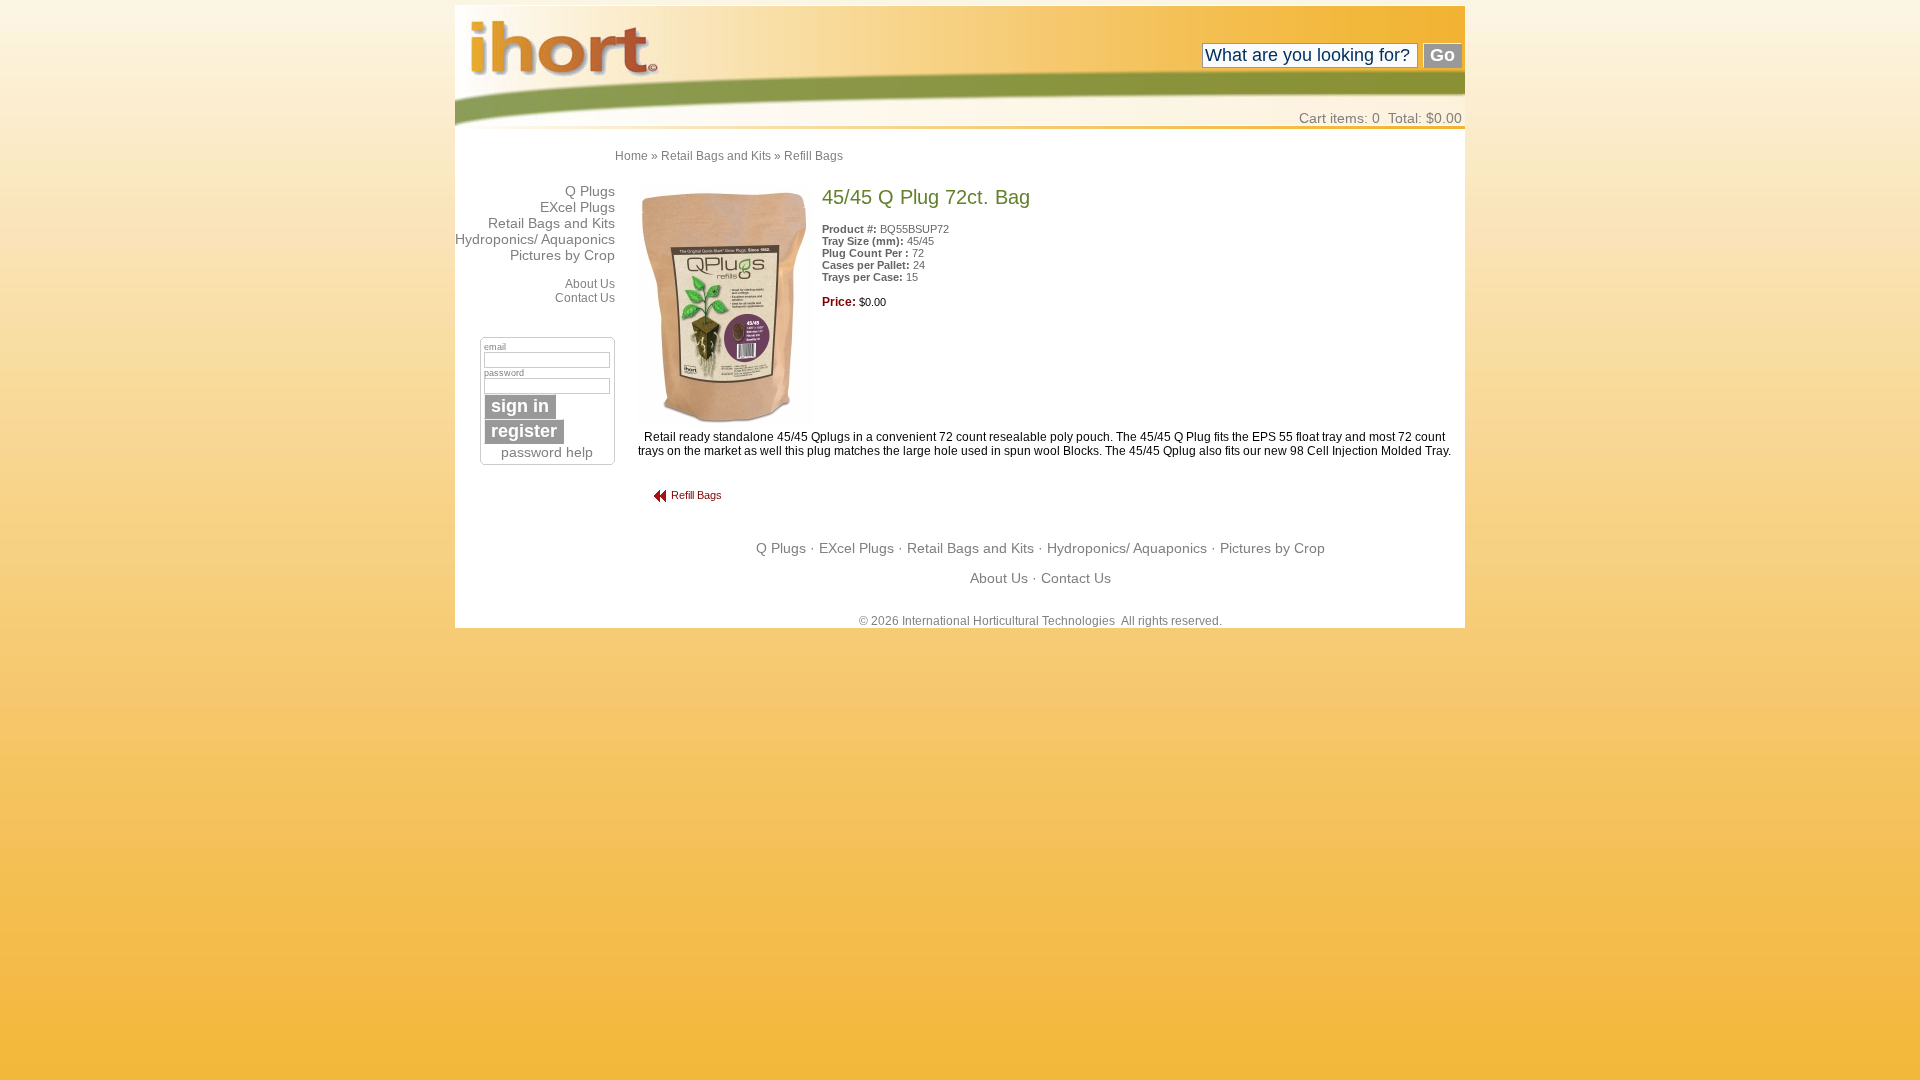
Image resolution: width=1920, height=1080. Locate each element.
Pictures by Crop (562, 255)
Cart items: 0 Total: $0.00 (1380, 118)
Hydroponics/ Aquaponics (535, 239)
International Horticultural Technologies (1008, 621)
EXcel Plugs (577, 207)
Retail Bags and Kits (716, 156)
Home (631, 156)
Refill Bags (813, 156)
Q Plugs (590, 191)
